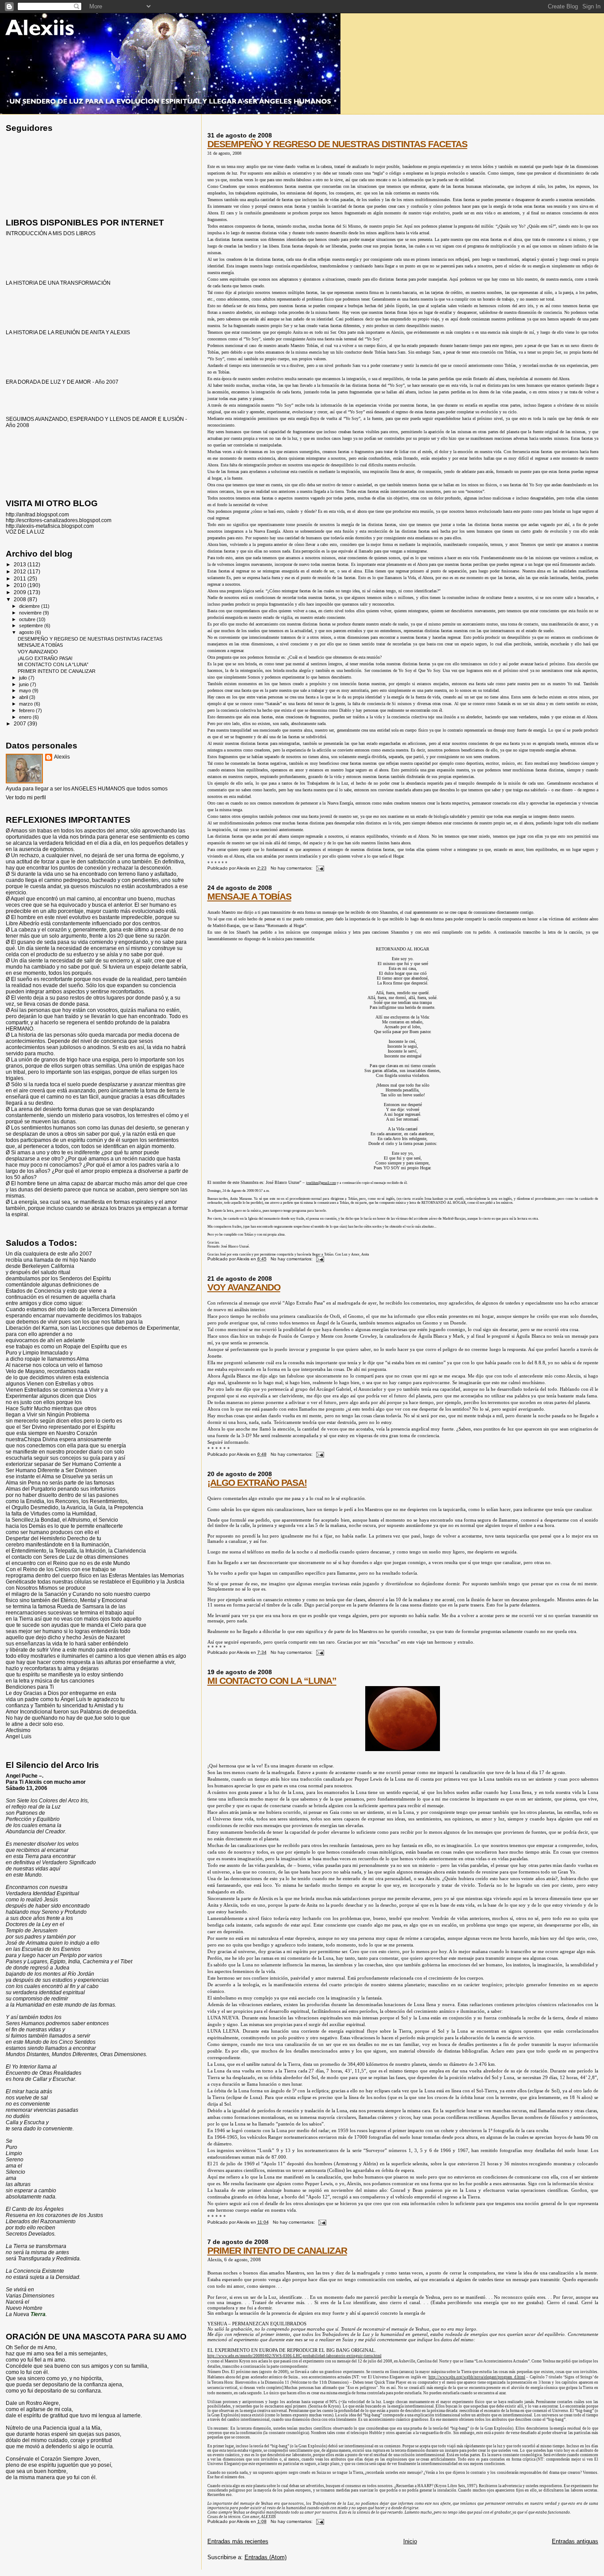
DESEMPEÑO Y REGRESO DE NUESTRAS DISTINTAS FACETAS (337, 144)
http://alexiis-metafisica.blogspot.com (50, 526)
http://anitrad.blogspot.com (37, 514)
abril (24, 697)
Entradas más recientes (238, 2541)
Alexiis (62, 757)
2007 (21, 723)
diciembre (30, 606)
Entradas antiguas (575, 2541)
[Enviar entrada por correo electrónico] (320, 868)
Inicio (410, 2541)
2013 (21, 564)
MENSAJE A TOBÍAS (249, 896)
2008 (21, 599)
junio (25, 684)
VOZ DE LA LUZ (25, 532)
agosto (27, 632)
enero (26, 717)
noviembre (31, 613)
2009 (21, 592)
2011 (21, 578)
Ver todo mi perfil (26, 798)
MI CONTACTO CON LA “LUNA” (272, 1681)
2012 (21, 571)
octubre (28, 619)
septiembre (32, 626)
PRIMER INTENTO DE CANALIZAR (277, 2250)
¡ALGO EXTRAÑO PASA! (257, 1483)
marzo (27, 704)
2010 (21, 585)
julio (24, 678)
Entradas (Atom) (266, 2557)
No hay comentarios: (292, 868)
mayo (26, 691)
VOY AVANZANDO (244, 1287)
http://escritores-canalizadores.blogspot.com (59, 520)
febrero (27, 710)
